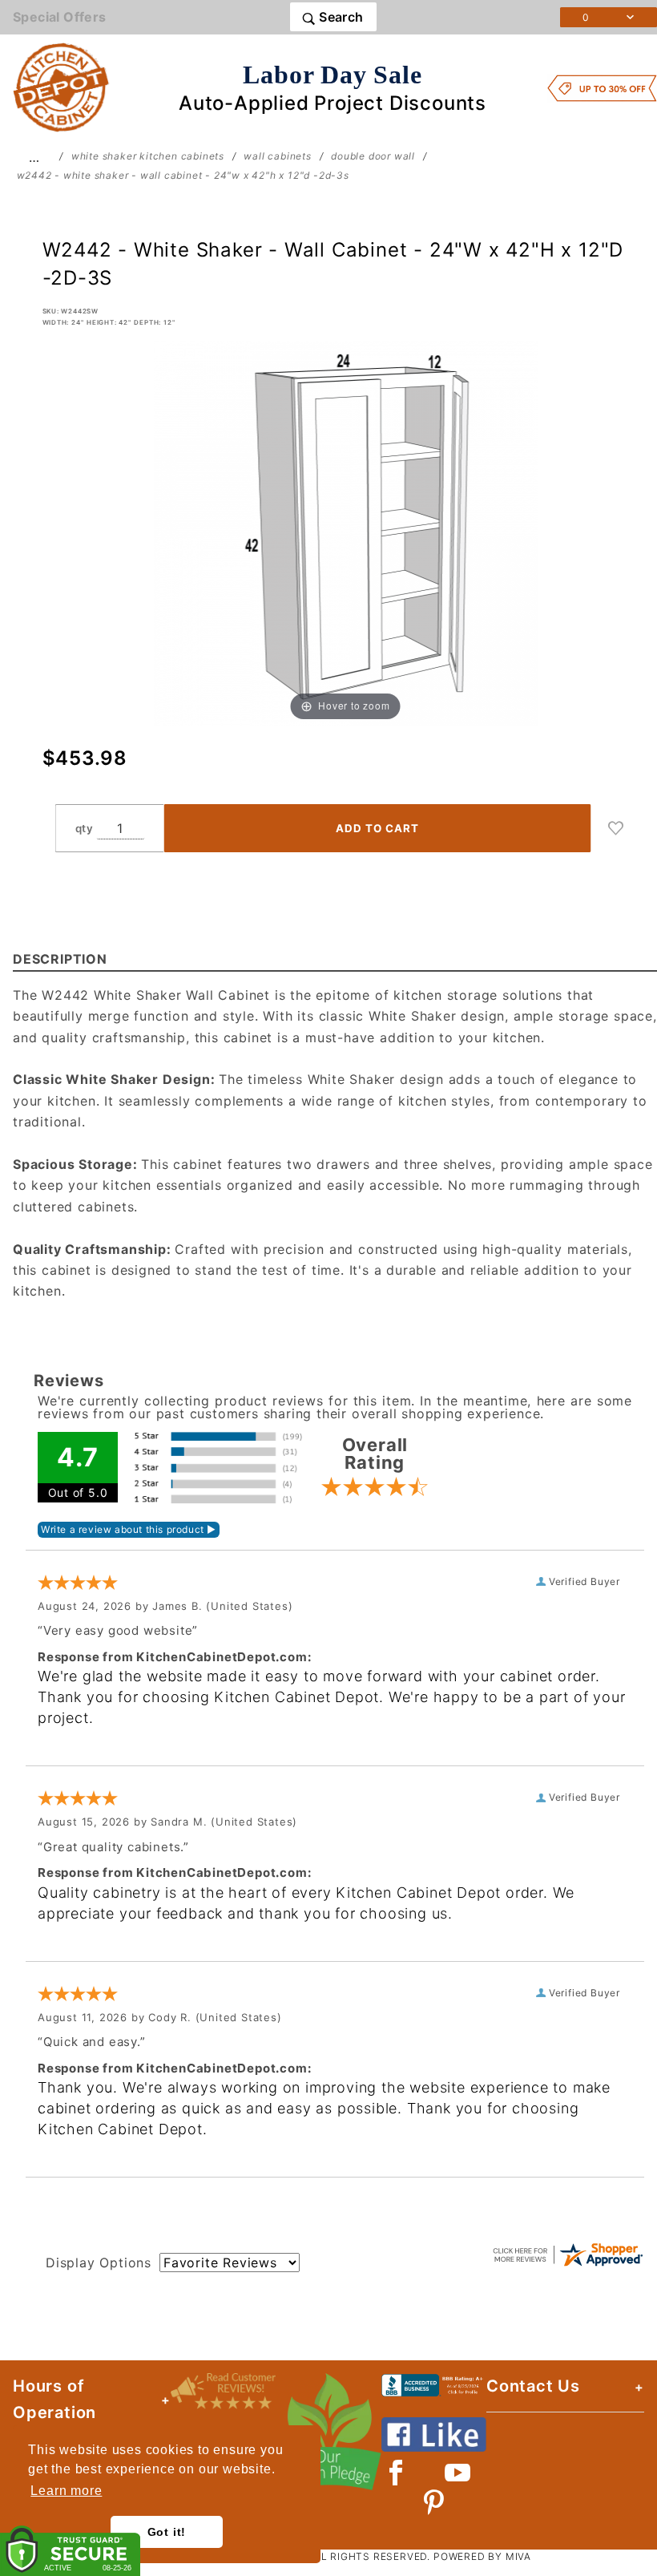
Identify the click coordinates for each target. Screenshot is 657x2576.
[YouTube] (458, 2473)
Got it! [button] (167, 2532)
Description (60, 959)
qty (85, 828)
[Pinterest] (434, 2502)
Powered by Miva (482, 2556)
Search (340, 17)
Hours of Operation (54, 2399)
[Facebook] (396, 2473)
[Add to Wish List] (616, 828)
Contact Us (533, 2386)
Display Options (99, 2263)
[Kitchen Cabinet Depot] (61, 87)
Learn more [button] (66, 2491)
